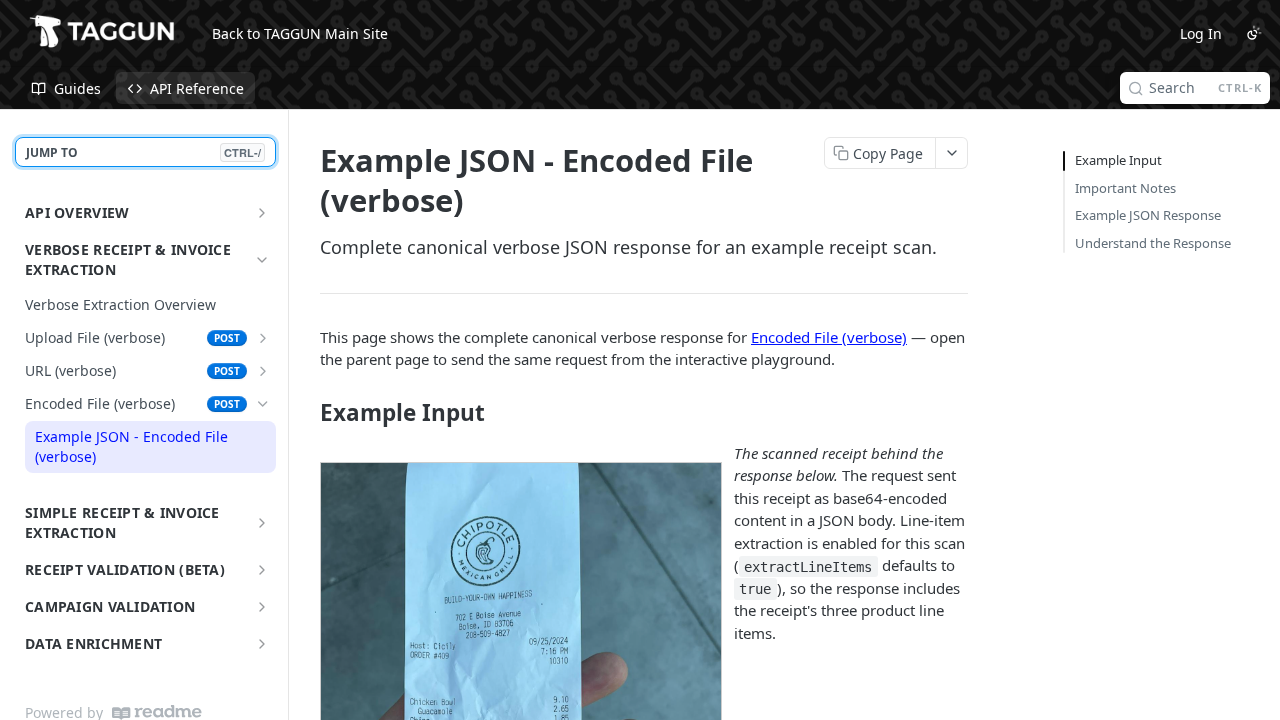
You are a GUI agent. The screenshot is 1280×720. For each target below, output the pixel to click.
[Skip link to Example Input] (306, 413)
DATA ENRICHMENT (93, 643)
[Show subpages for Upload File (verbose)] (263, 338)
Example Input (1118, 160)
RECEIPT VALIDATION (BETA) (125, 569)
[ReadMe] (157, 712)
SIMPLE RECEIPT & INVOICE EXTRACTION (122, 522)
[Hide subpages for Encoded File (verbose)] (263, 404)
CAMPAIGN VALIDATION (110, 606)
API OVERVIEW (77, 212)
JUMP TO (143, 152)
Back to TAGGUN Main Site (300, 33)
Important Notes (1125, 188)
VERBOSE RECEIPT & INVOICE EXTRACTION (128, 259)
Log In (1201, 33)
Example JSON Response (1148, 215)
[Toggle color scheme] (1254, 33)
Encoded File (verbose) (829, 337)
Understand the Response (1153, 243)
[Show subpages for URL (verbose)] (263, 371)
